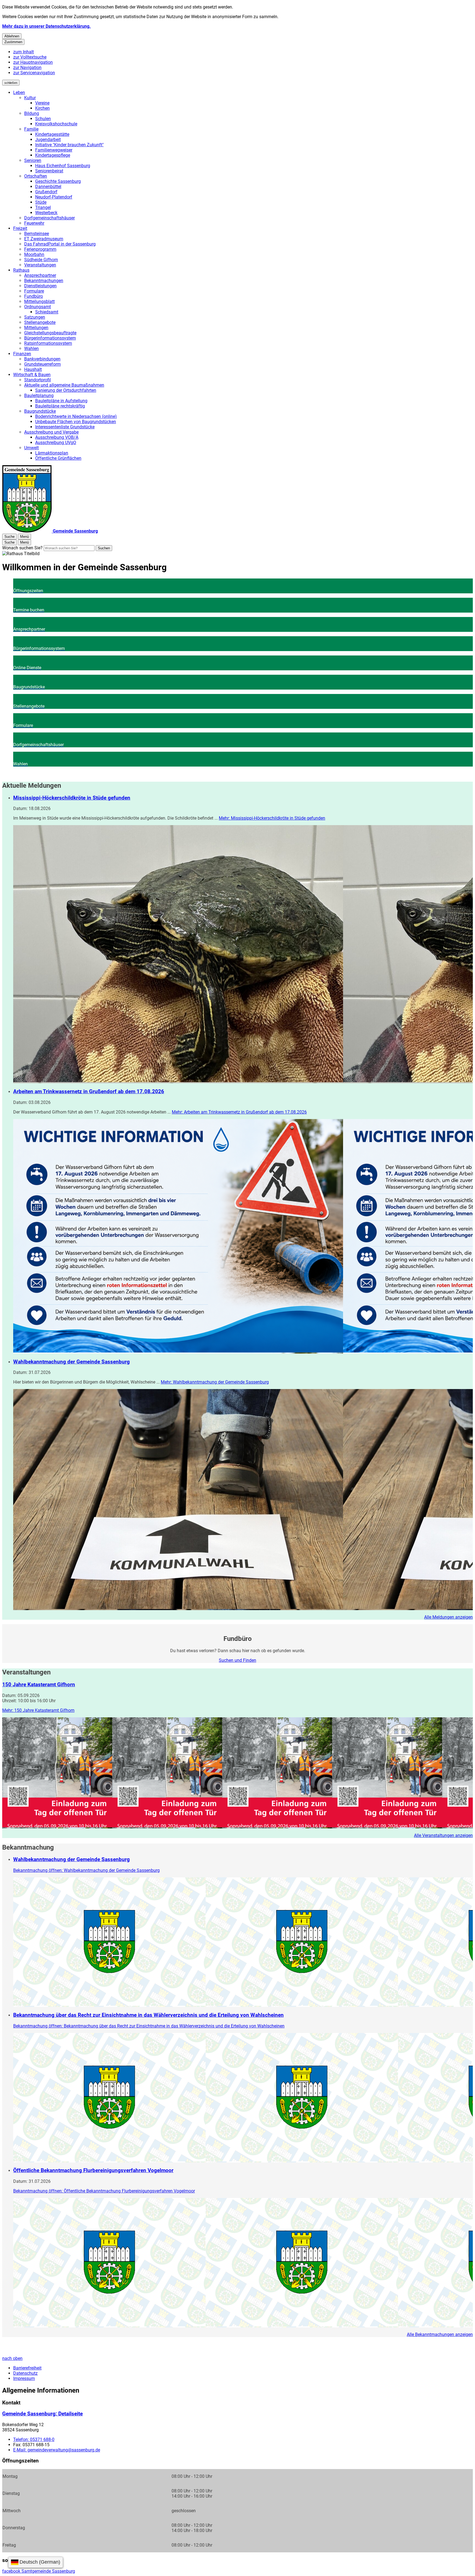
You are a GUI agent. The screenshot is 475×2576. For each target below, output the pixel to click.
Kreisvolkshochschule (56, 124)
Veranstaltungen (40, 265)
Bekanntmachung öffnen (86, 1870)
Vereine (42, 103)
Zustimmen (13, 42)
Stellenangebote (40, 322)
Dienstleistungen (40, 286)
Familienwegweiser (54, 150)
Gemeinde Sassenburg (42, 2414)
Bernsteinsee (37, 234)
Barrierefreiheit (27, 2368)
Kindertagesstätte (52, 134)
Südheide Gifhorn (41, 260)
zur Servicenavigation (34, 73)
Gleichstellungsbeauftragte (50, 333)
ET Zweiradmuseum (44, 239)
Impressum (24, 2378)
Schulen (43, 119)
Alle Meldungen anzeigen (448, 1617)
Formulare (34, 291)
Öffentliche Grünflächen (58, 458)
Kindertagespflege (53, 155)
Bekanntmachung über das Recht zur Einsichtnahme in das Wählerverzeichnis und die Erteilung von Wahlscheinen (148, 2015)
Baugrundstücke (40, 411)
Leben (19, 93)
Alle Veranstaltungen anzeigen (443, 1835)
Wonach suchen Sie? (22, 548)
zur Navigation (27, 68)
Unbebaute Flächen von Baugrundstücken (76, 422)
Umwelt (31, 448)
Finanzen (22, 354)
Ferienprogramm (40, 249)
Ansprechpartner (40, 275)
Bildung (32, 113)
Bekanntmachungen (44, 281)
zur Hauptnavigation (33, 62)
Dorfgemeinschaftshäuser (49, 218)
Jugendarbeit (48, 140)
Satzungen (35, 317)
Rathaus (21, 270)
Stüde (41, 202)
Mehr (272, 818)
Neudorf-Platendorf (54, 197)
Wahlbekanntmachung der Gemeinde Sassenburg (71, 1362)
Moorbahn (34, 254)
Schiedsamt (47, 312)
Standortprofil (38, 380)
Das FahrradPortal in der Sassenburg (60, 244)
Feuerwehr (34, 223)
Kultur (30, 98)
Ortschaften (36, 176)
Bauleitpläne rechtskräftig (60, 406)
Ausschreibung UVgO (56, 443)
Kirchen (42, 108)
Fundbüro (34, 296)
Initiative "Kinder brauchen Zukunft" (69, 145)
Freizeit (20, 228)
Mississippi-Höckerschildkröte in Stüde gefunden (72, 798)
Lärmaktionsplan (52, 453)
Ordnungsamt (38, 307)
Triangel (43, 207)
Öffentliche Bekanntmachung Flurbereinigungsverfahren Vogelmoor (93, 2170)
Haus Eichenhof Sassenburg (63, 166)
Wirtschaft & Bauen (32, 375)
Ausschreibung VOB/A (57, 437)
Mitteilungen (36, 328)
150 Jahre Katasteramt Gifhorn (39, 1685)
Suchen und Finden (237, 1660)
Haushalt (33, 369)
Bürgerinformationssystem (50, 338)
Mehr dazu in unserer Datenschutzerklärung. (46, 26)
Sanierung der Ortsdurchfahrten (66, 390)
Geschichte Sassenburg (58, 181)
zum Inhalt (24, 52)
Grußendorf (46, 192)
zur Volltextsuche (30, 57)
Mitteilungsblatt (39, 301)
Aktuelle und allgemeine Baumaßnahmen (64, 385)
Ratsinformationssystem (48, 343)
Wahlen (31, 348)
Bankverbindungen (42, 359)
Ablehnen (12, 36)
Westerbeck (46, 213)
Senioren (33, 160)
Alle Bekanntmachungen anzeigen (440, 2334)
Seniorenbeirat (49, 171)
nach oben (12, 2358)
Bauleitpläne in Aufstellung (61, 401)
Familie (31, 129)
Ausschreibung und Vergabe (51, 432)
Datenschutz (25, 2373)
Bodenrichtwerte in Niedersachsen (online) (76, 416)
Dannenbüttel (48, 187)
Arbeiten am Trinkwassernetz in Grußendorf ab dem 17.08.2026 (89, 1092)
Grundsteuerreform (42, 364)
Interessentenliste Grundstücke (65, 427)
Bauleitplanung (39, 396)
